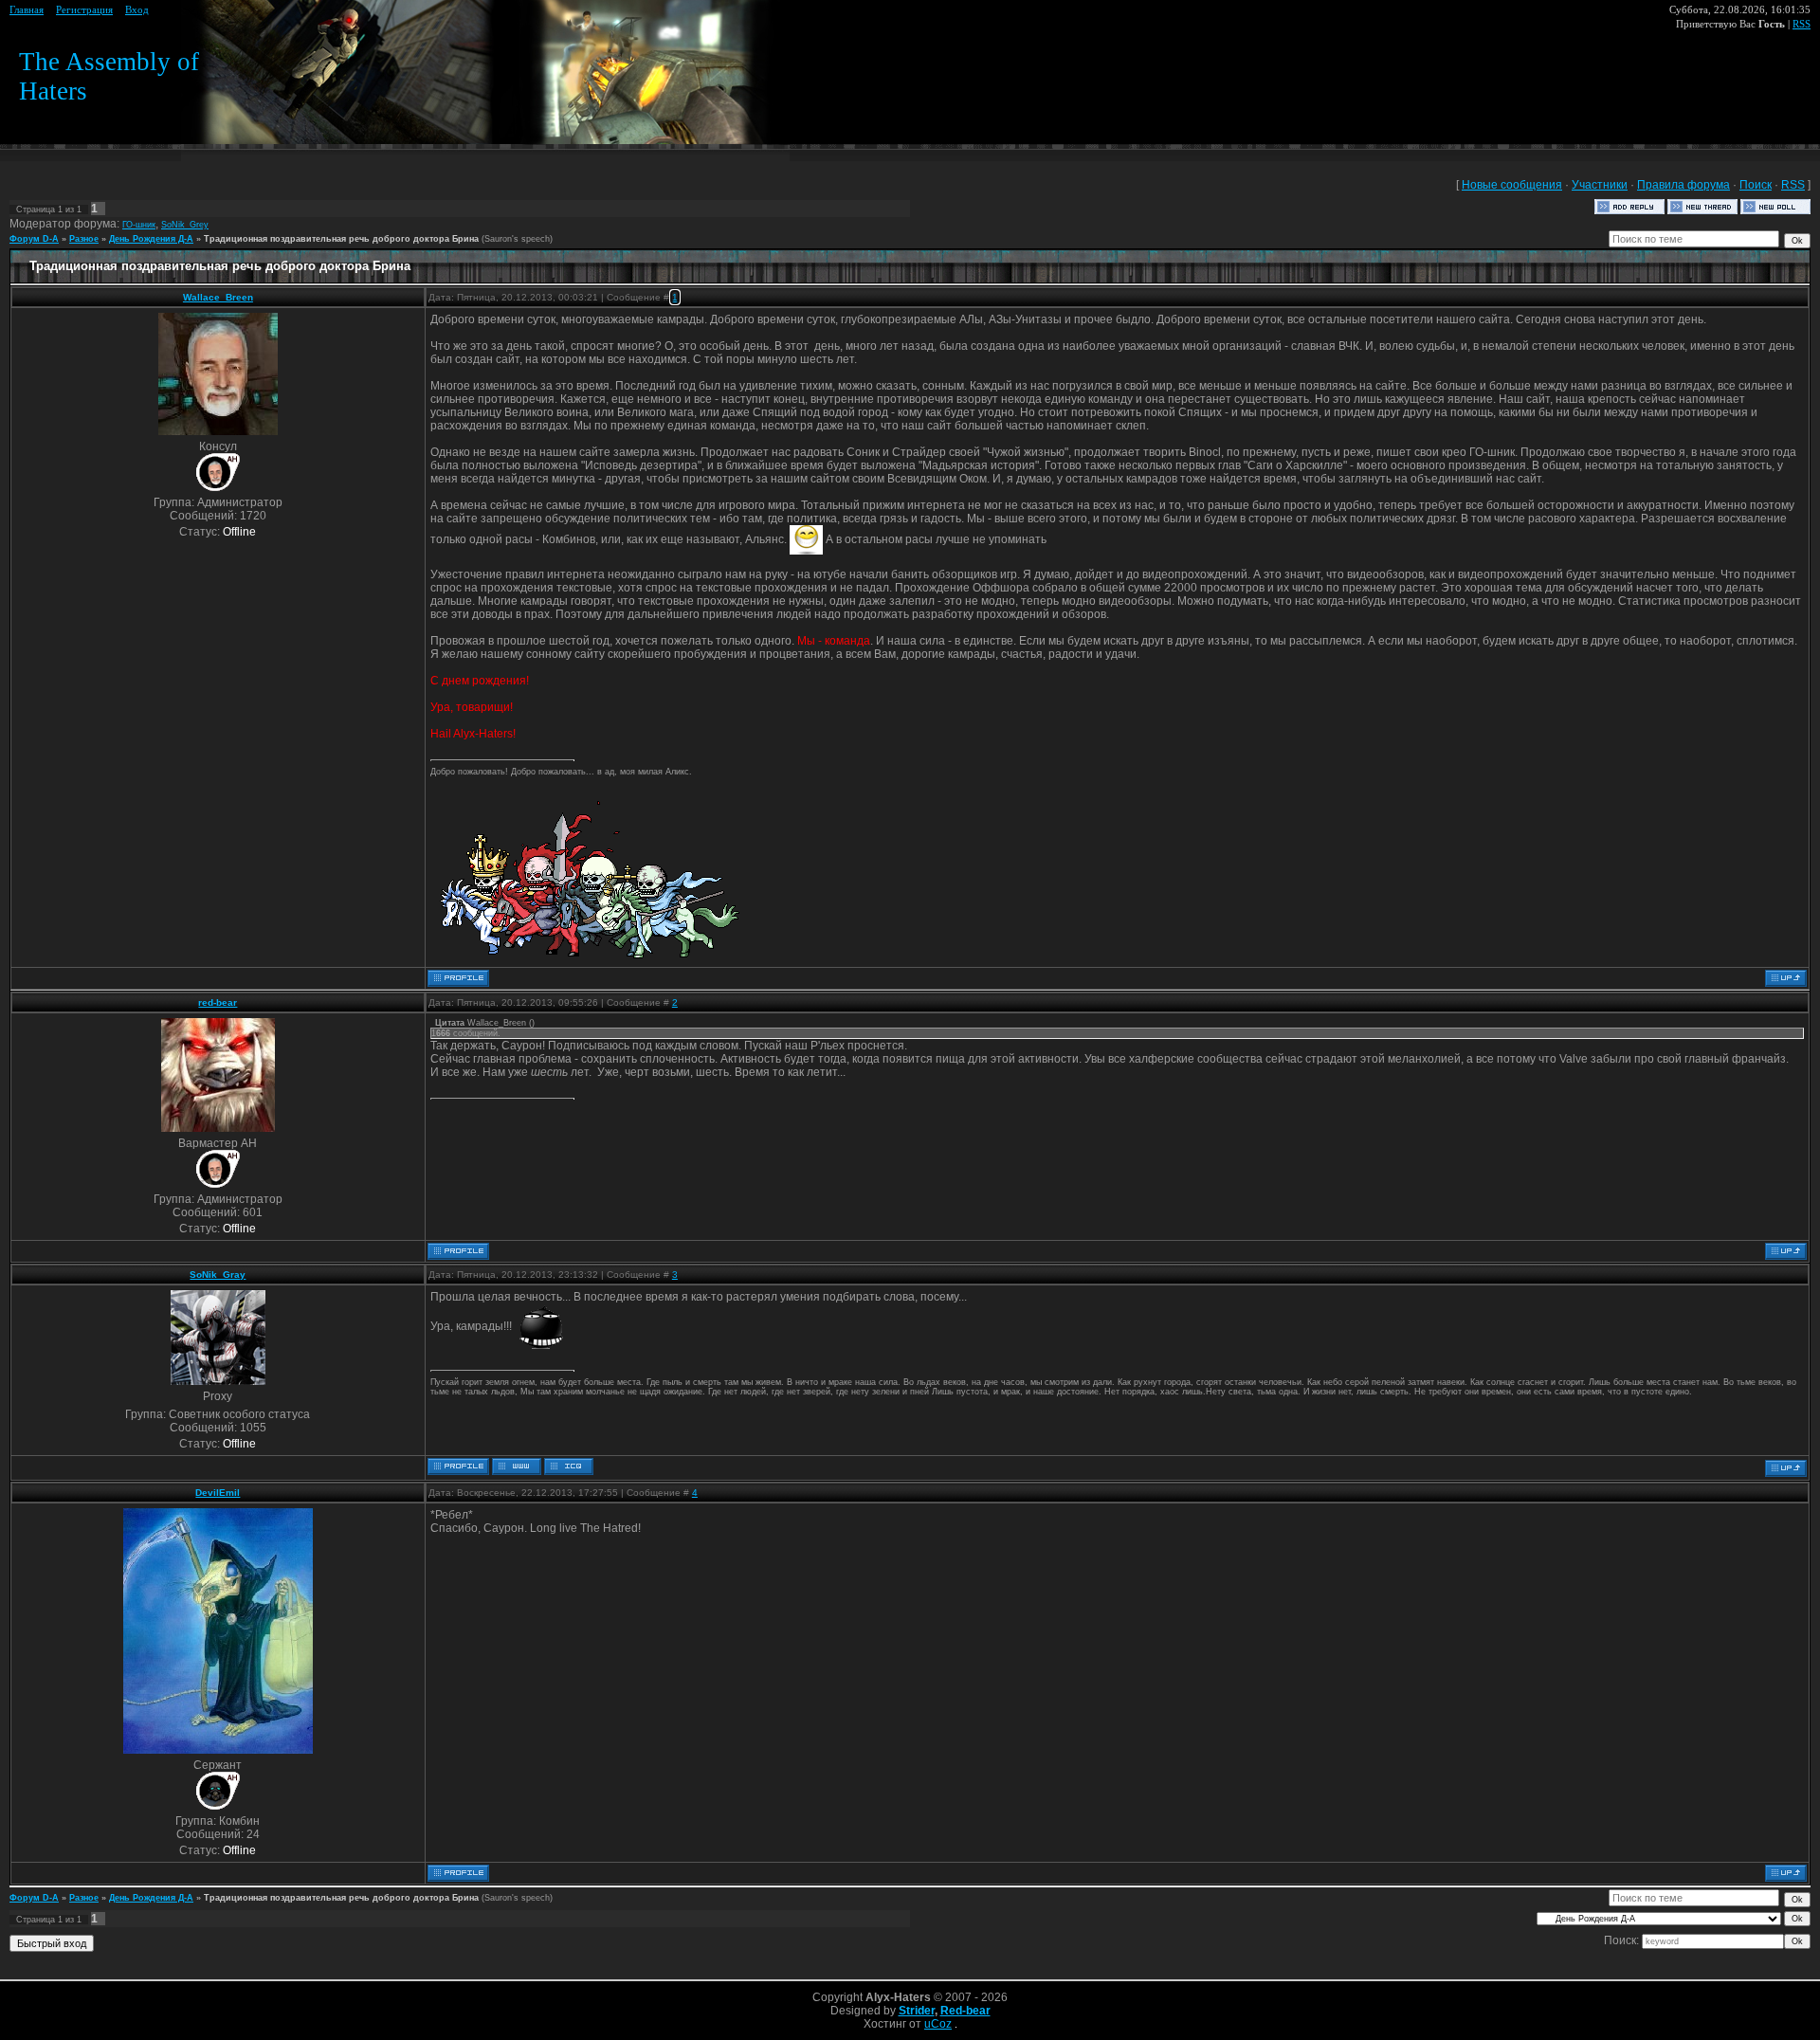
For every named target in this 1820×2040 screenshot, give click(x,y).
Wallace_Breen (218, 297)
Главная (27, 10)
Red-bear (965, 2011)
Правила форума (1683, 185)
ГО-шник (139, 225)
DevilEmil (218, 1493)
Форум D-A (34, 239)
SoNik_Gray (218, 1275)
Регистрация (84, 10)
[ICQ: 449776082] (569, 1466)
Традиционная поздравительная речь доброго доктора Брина (341, 239)
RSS (1802, 24)
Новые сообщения (1512, 185)
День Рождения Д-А (151, 239)
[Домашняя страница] (517, 1466)
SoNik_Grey (185, 225)
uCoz (938, 2024)
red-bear (218, 1002)
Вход (137, 10)
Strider (917, 2011)
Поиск (1756, 185)
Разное (84, 239)
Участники (1600, 185)
